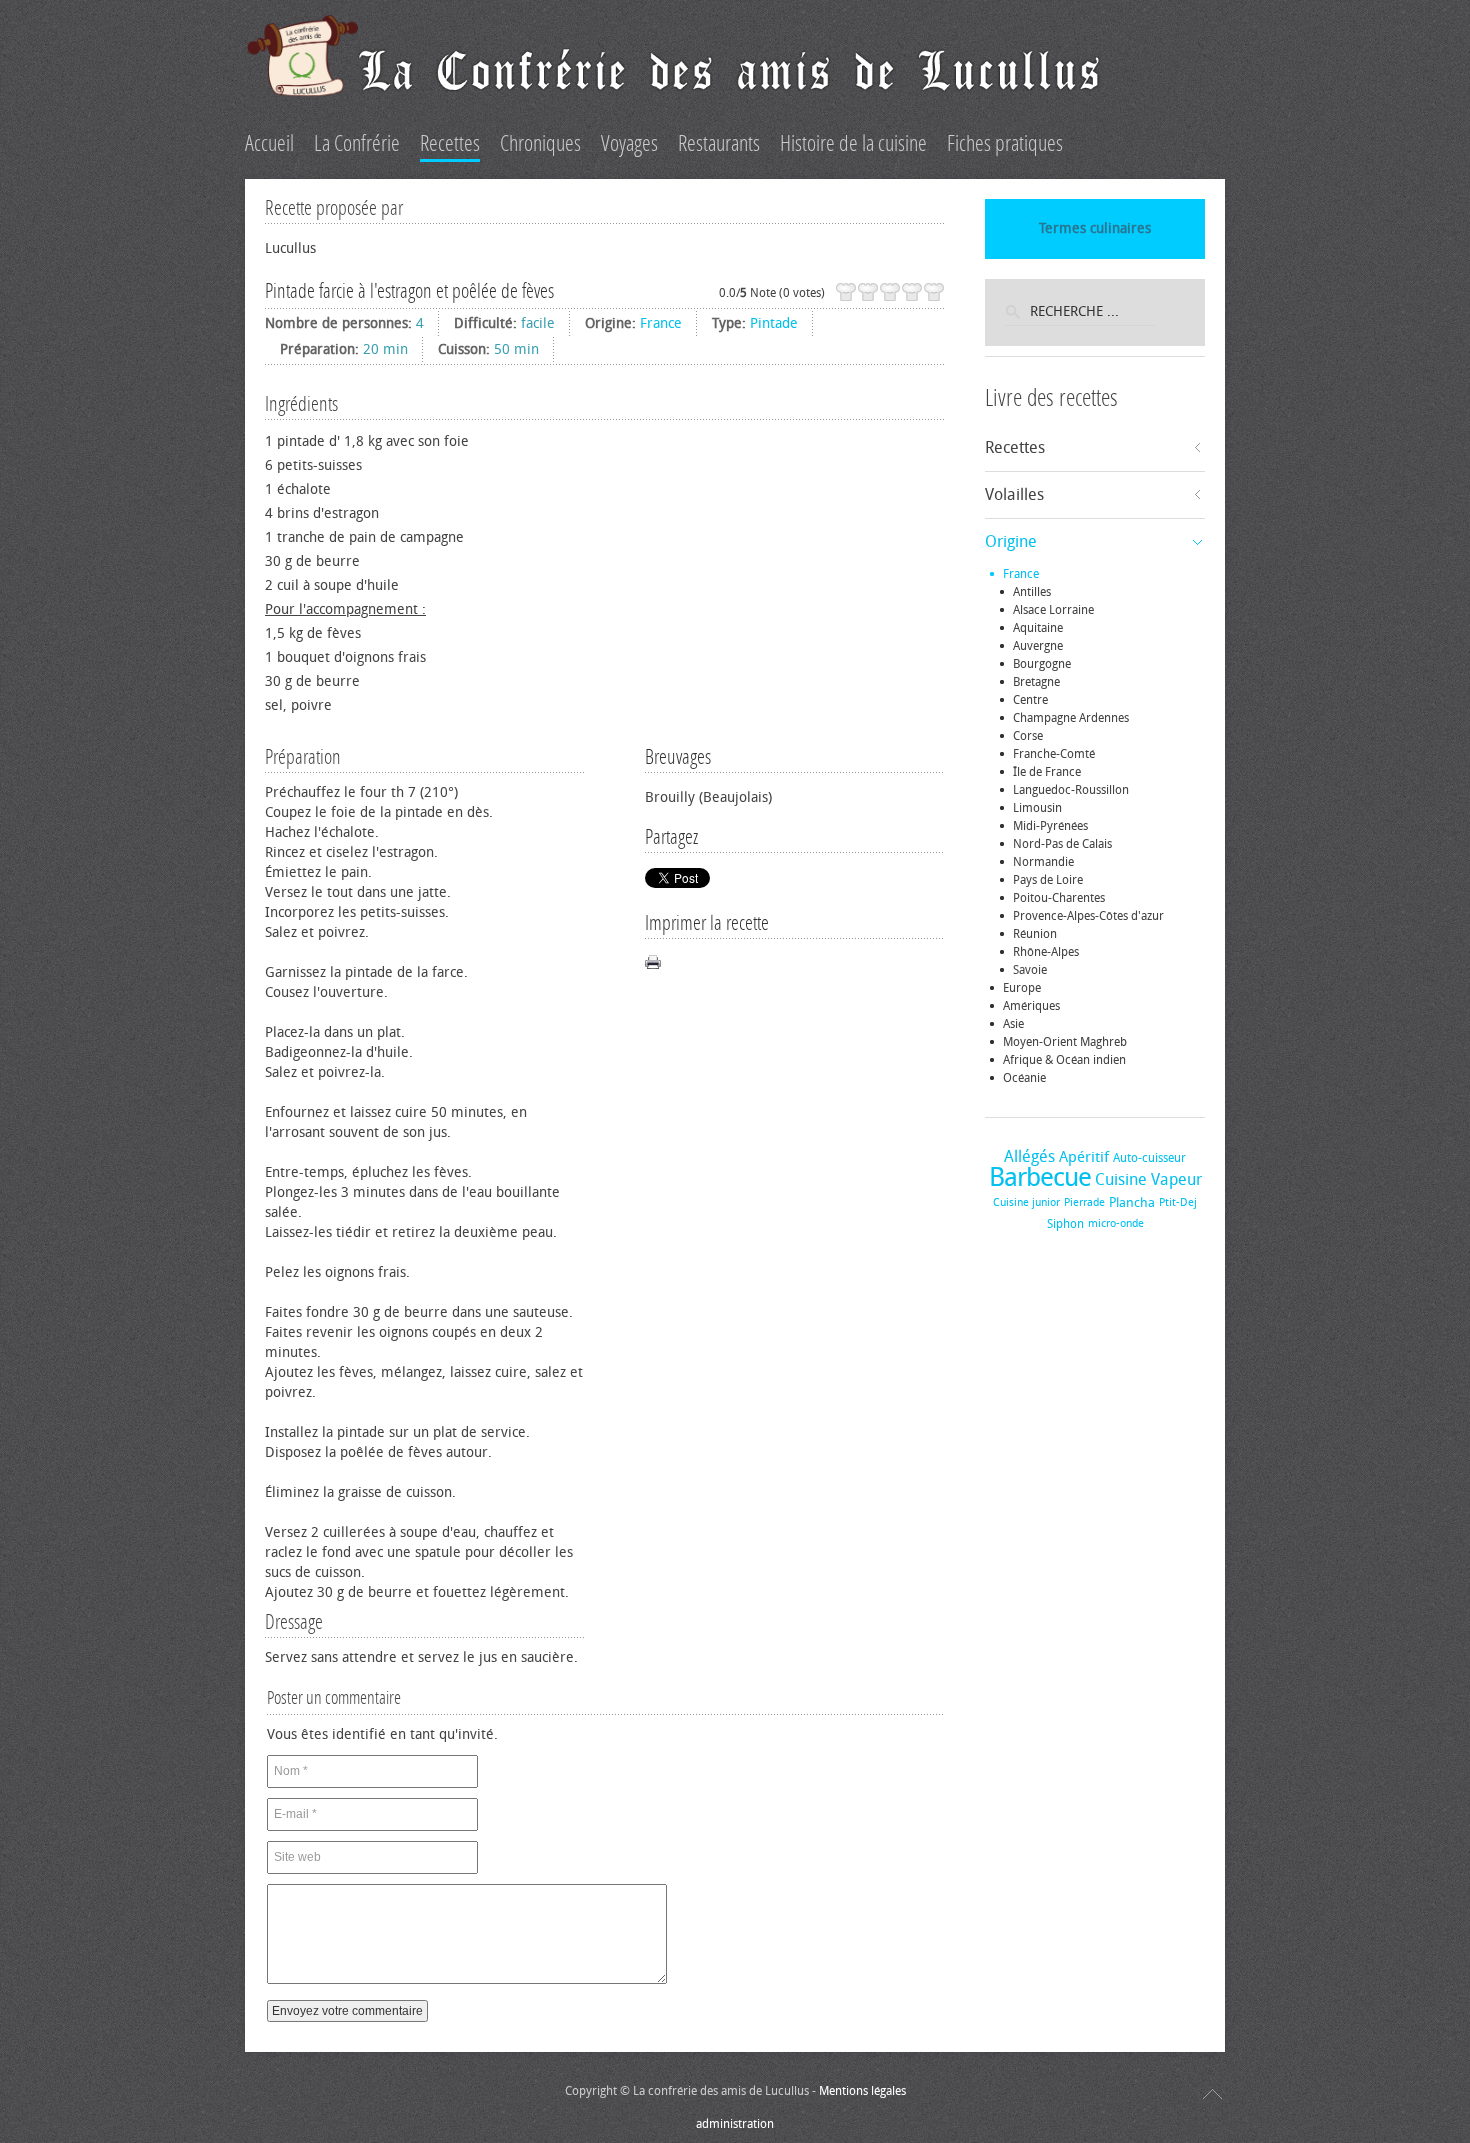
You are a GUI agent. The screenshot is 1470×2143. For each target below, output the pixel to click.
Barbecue (1040, 1177)
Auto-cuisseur (1149, 1158)
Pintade (774, 323)
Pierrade (1084, 1202)
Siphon (1065, 1224)
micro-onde (1116, 1223)
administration (735, 2124)
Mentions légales (862, 2091)
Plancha (1132, 1202)
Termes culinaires (1095, 228)
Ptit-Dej (1178, 1202)
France (661, 323)
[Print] (653, 962)
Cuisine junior (1026, 1202)
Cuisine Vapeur (1148, 1179)
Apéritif (1084, 1157)
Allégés (1029, 1156)
